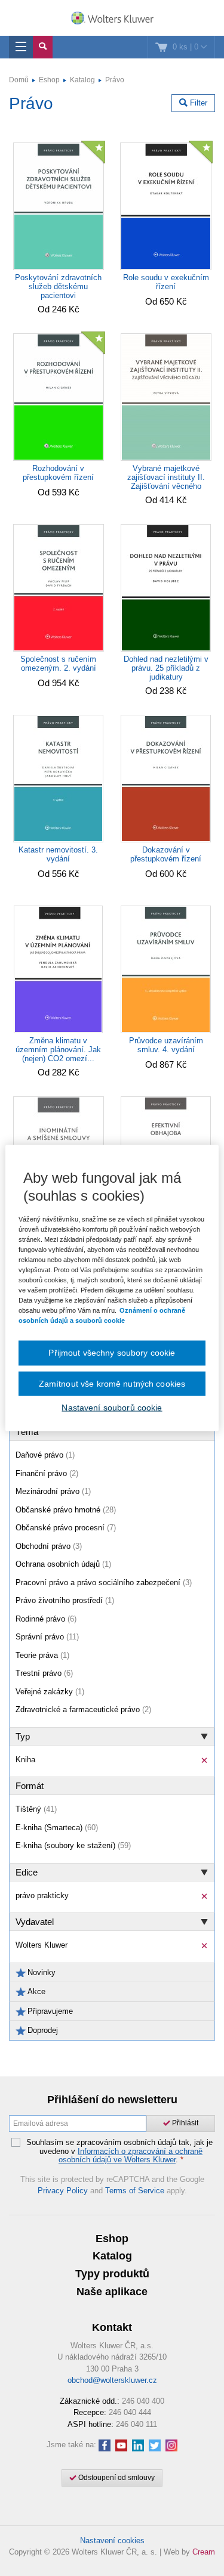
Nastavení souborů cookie (112, 1408)
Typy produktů (112, 2274)
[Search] (43, 47)
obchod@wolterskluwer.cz (112, 2380)
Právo (115, 80)
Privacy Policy (63, 2191)
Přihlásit (184, 2123)
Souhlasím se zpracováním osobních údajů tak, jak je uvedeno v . (119, 2151)
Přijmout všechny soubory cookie (112, 1353)
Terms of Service (135, 2191)
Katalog (82, 80)
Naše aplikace (112, 2292)
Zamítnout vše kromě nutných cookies (112, 1383)
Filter (197, 103)
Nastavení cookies (112, 2541)
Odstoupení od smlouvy (116, 2478)
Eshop (49, 80)
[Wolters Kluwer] (112, 19)
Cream (204, 2552)
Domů (19, 80)
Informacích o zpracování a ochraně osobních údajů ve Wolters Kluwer (131, 2155)
